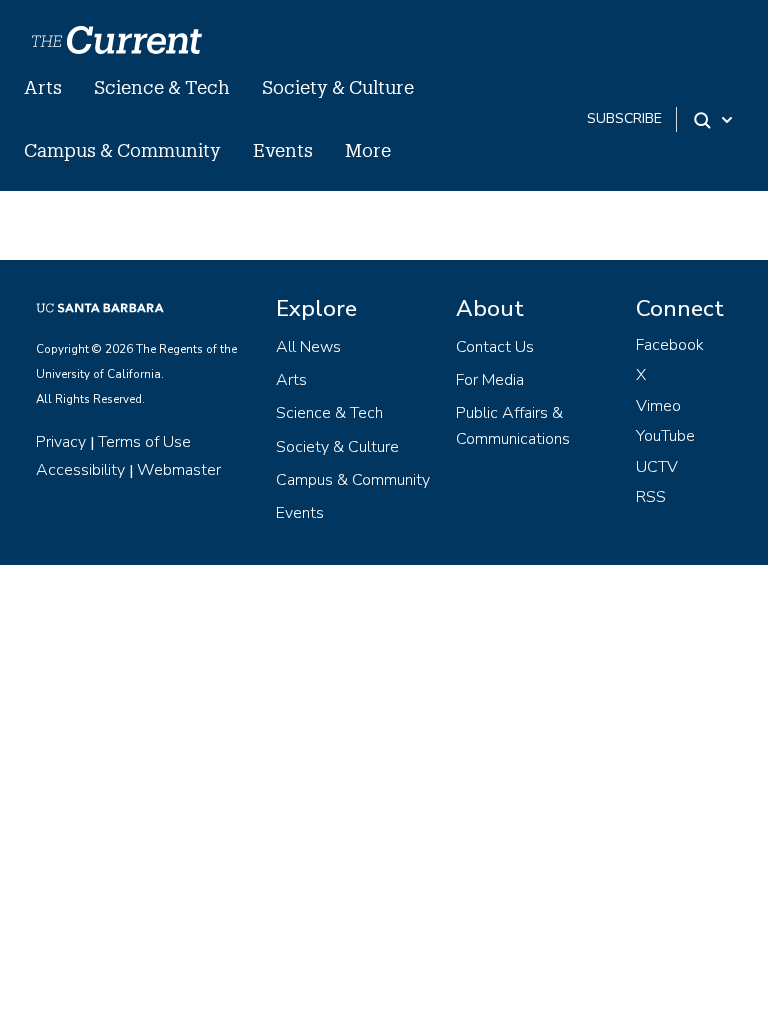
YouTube (665, 436)
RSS (651, 497)
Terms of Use (144, 442)
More (368, 150)
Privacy (61, 442)
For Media (490, 380)
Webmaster (179, 470)
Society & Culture (338, 87)
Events (283, 150)
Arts (43, 87)
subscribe (624, 118)
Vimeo (658, 406)
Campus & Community (122, 150)
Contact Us (495, 347)
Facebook (670, 345)
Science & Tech (162, 87)
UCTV (657, 467)
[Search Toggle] (714, 120)
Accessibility (80, 470)
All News (308, 347)
